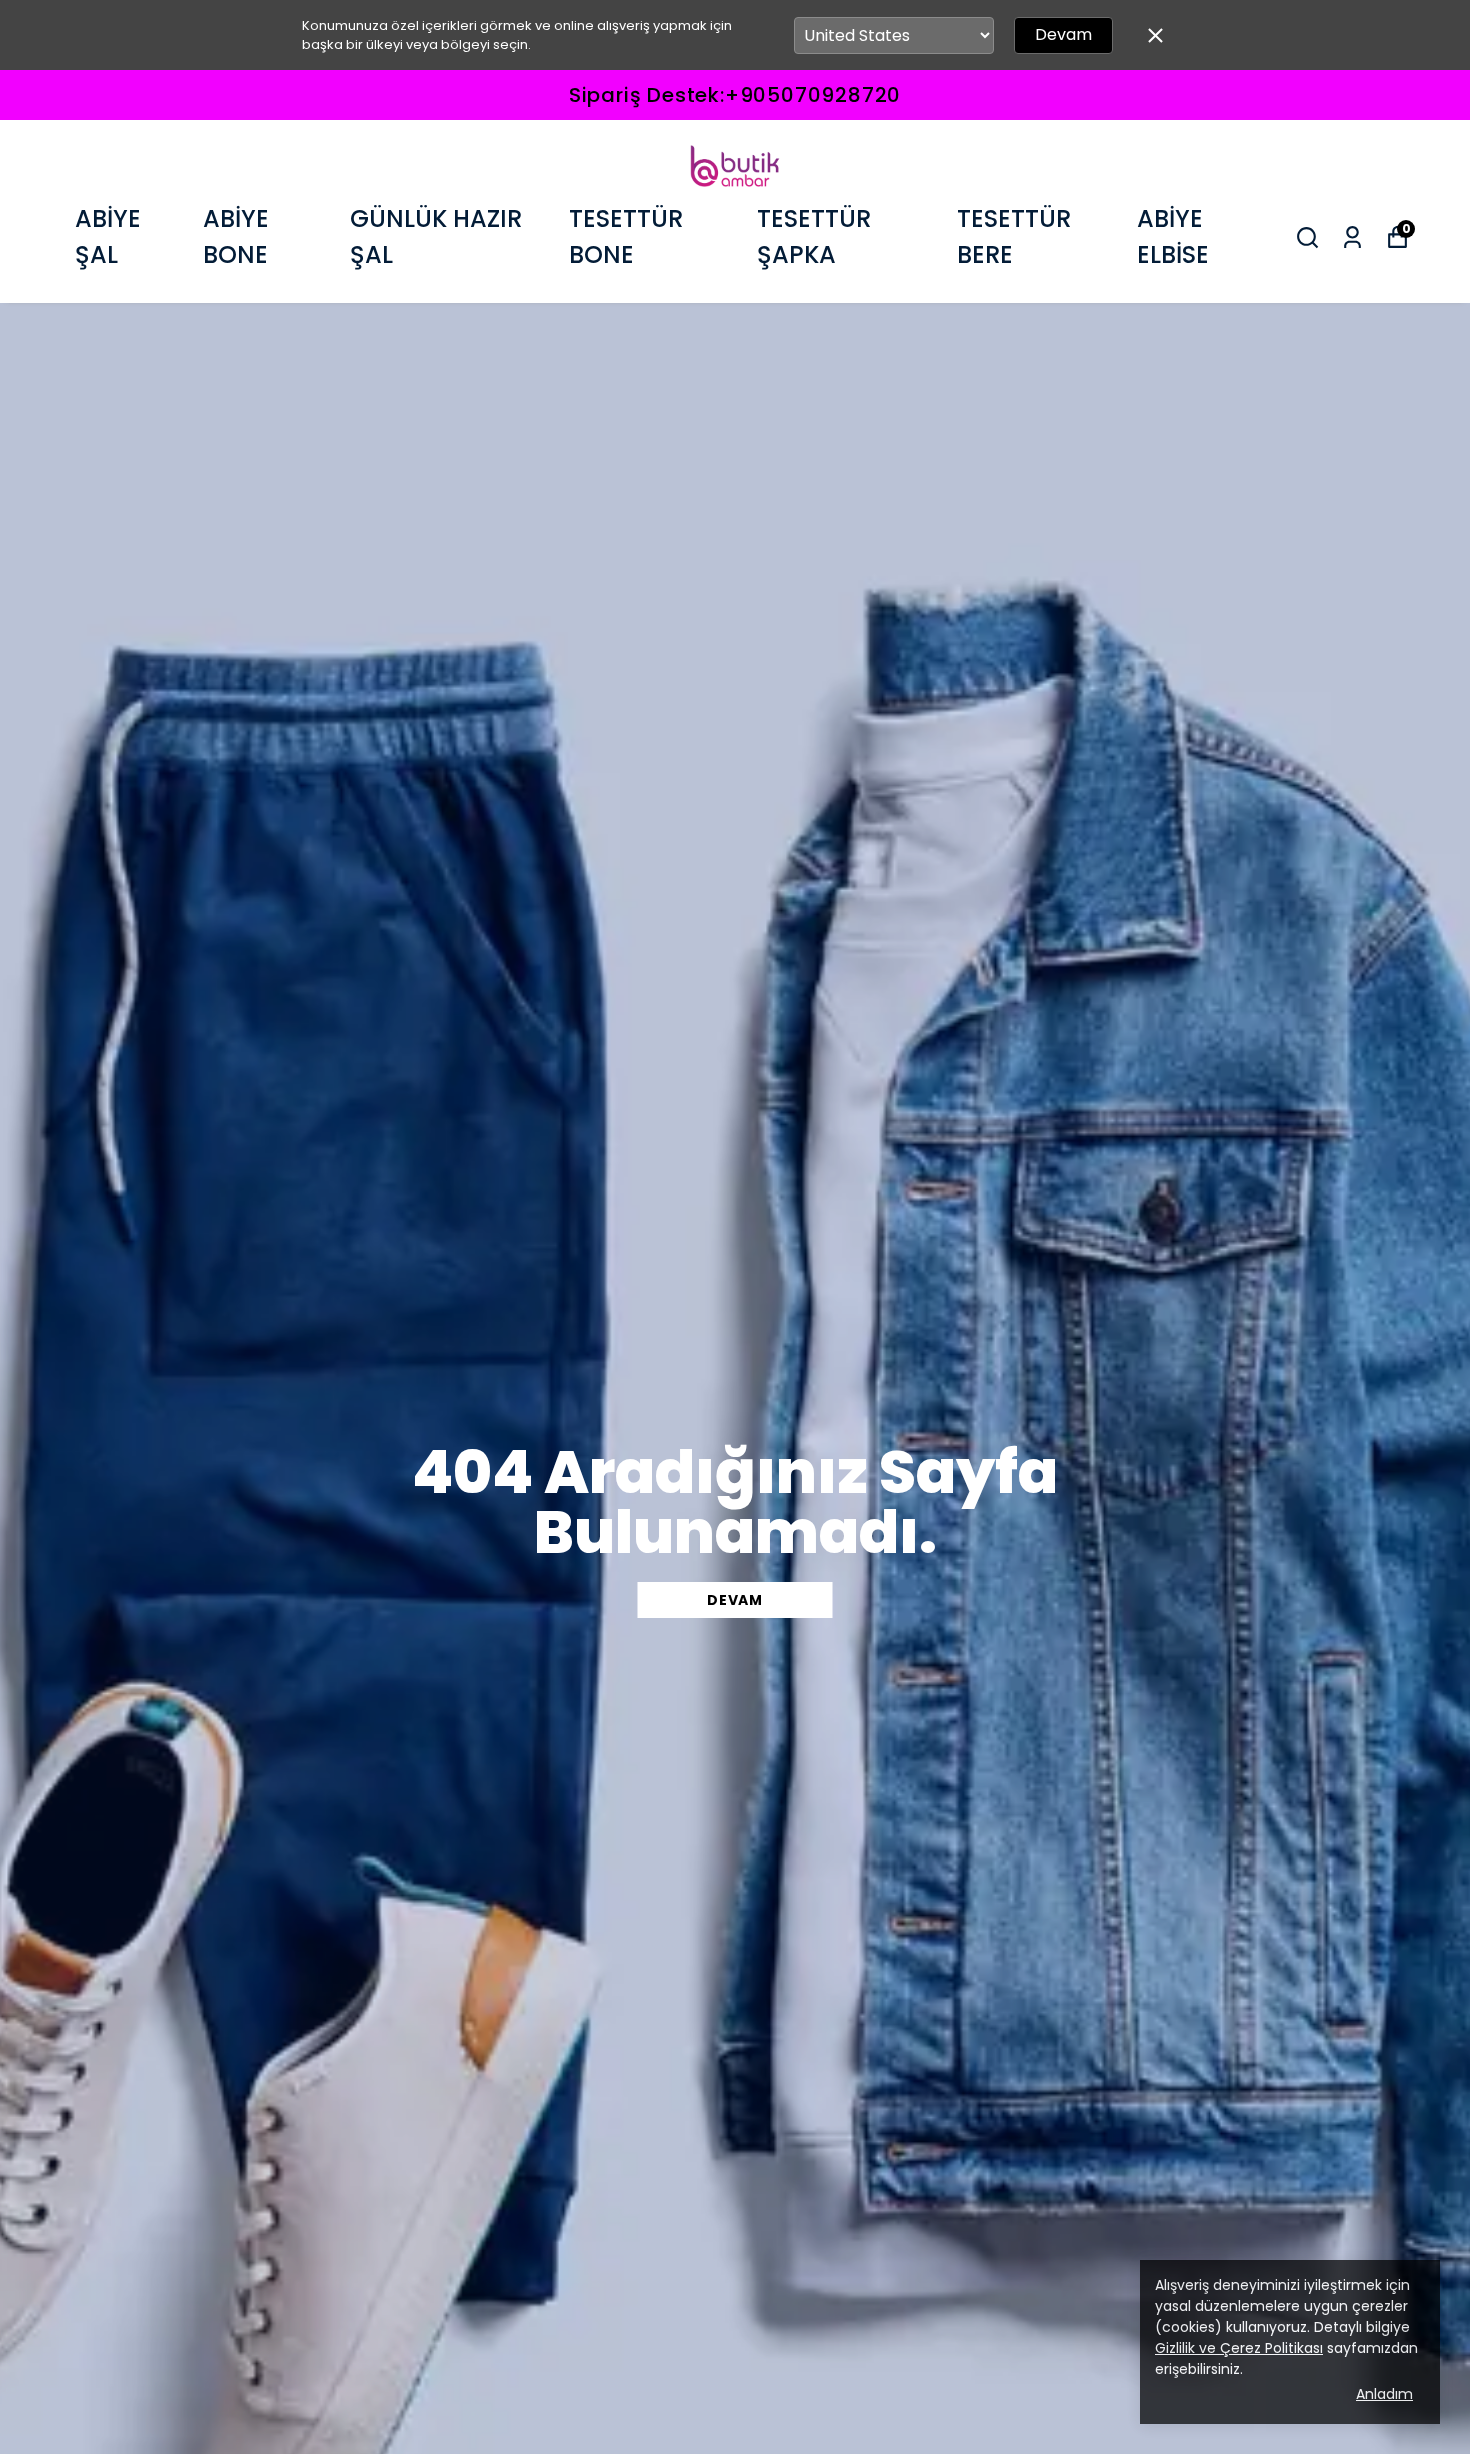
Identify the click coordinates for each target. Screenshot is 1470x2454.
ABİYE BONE (236, 236)
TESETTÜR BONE (626, 236)
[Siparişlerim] (1352, 237)
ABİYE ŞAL (108, 236)
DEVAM (735, 1600)
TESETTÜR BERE (1014, 236)
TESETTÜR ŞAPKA (814, 236)
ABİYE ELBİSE (1173, 236)
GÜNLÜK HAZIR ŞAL (436, 236)
